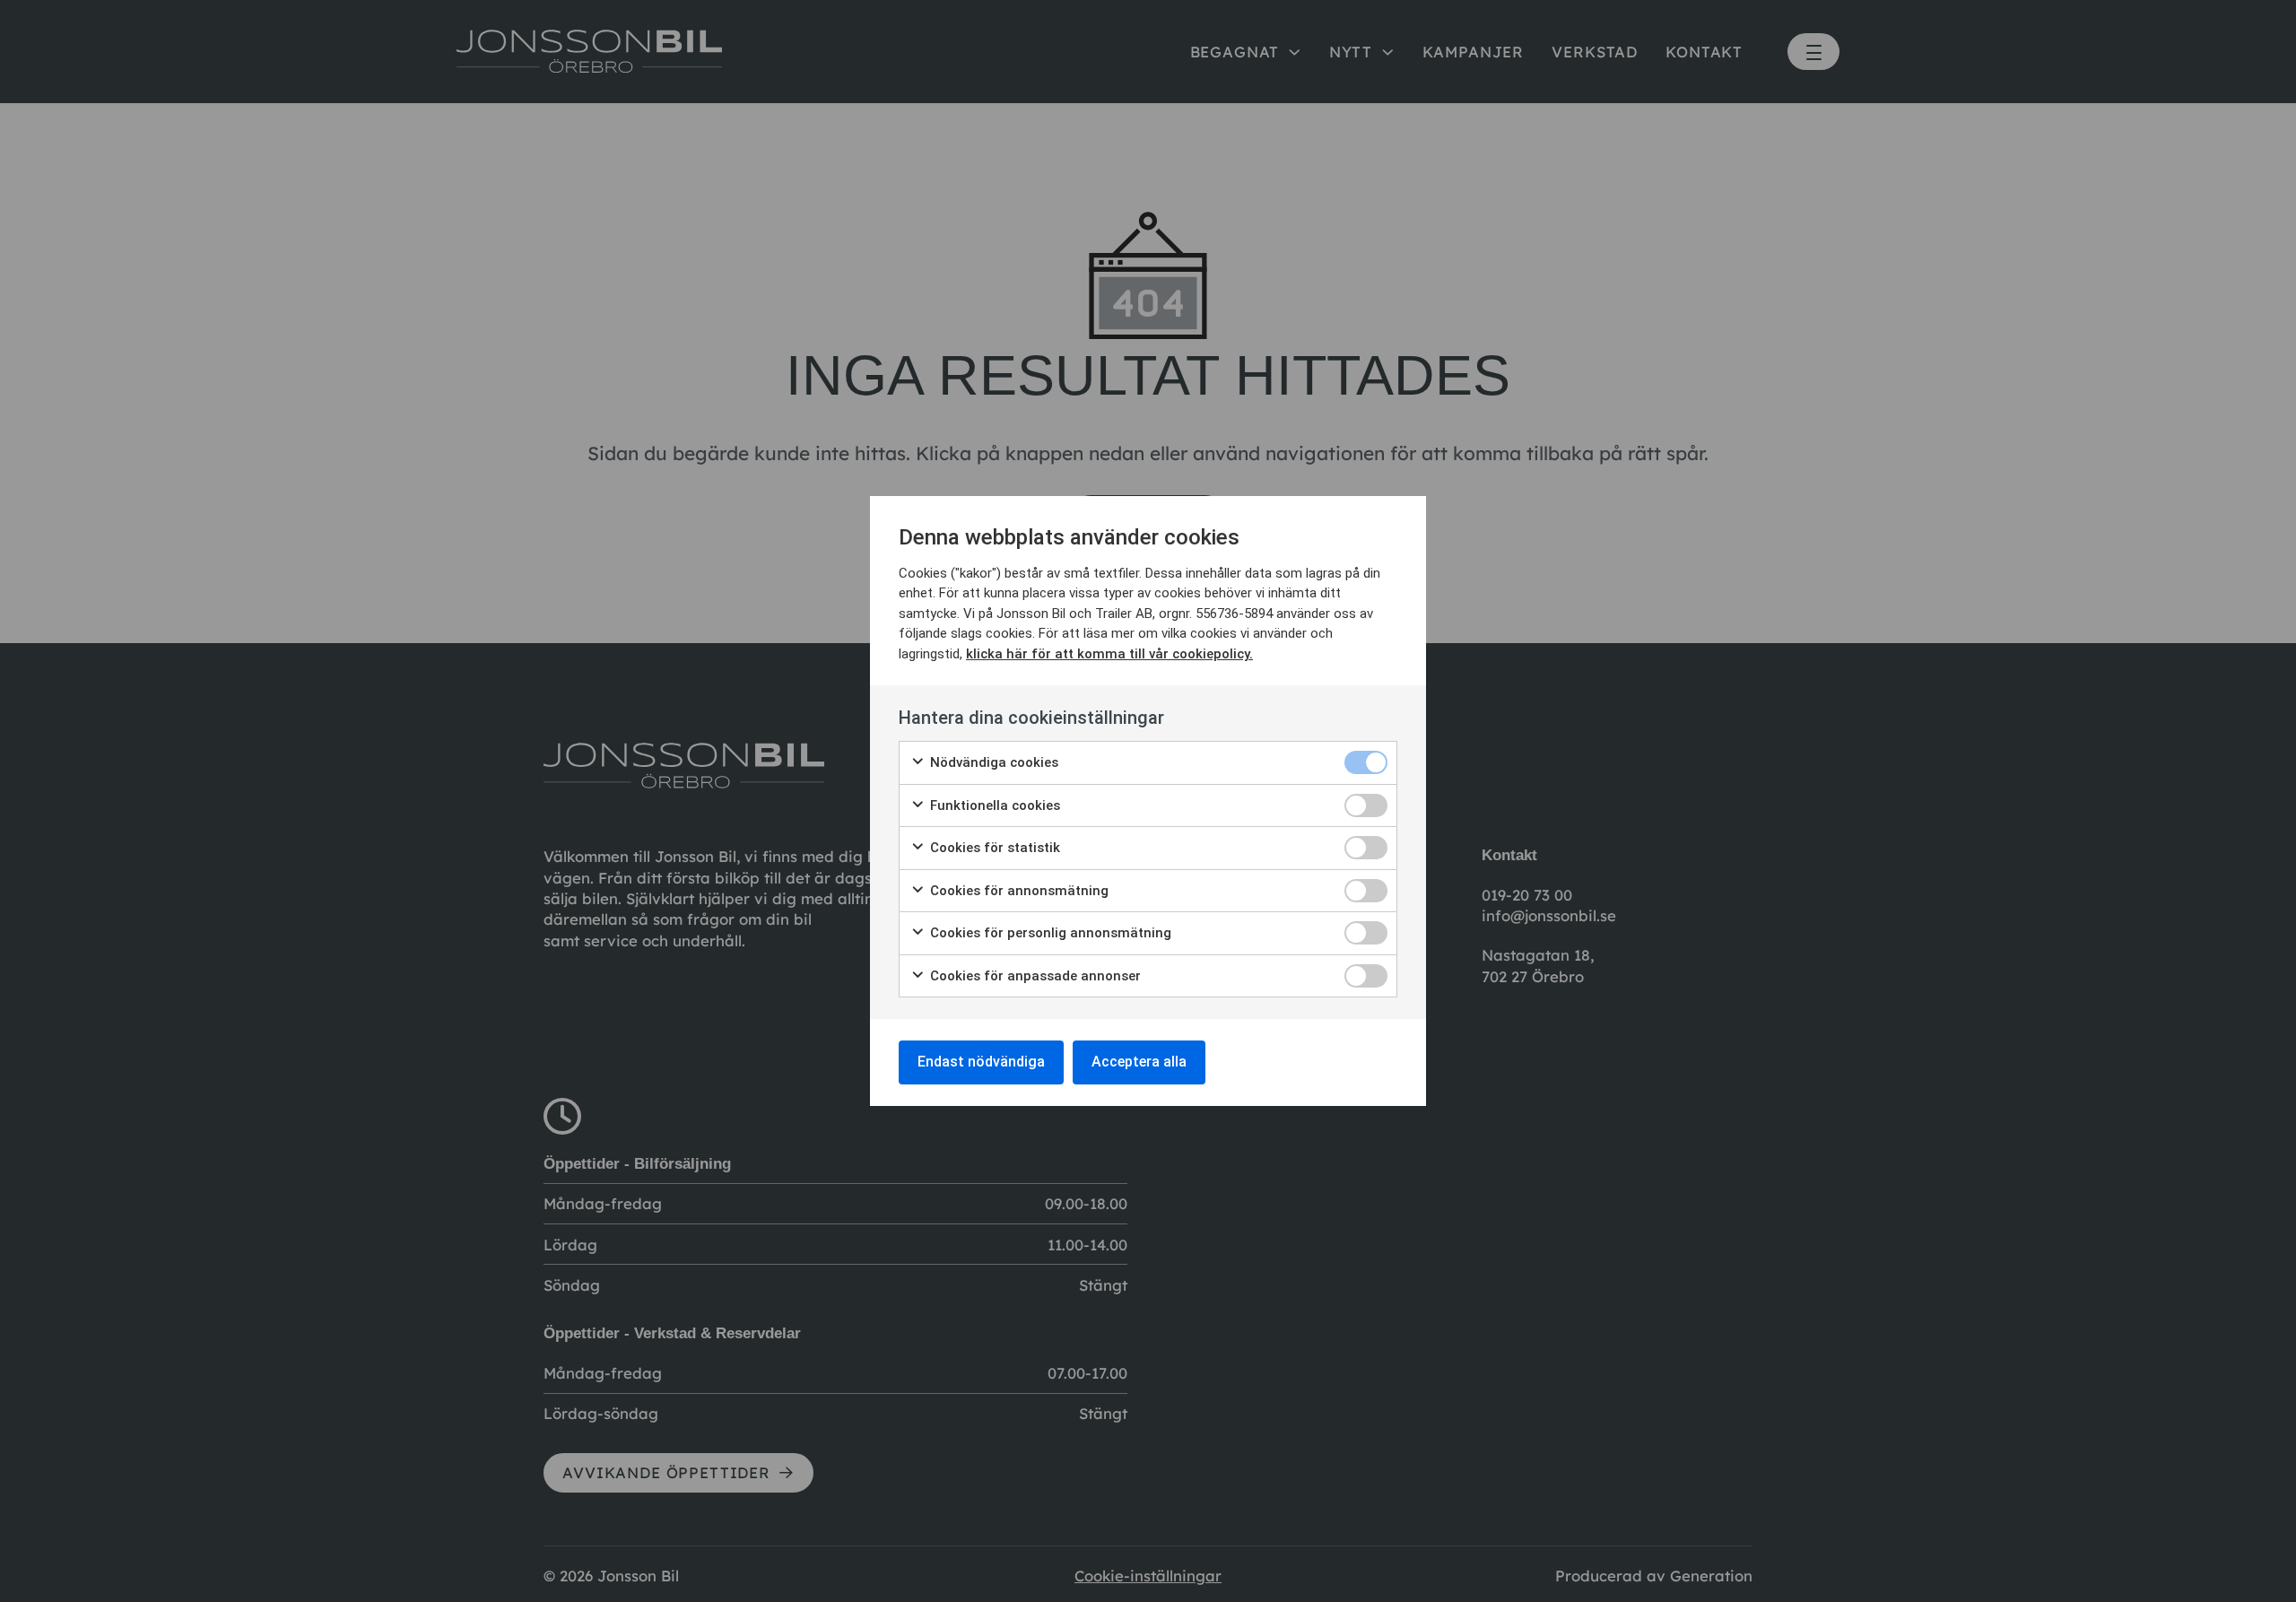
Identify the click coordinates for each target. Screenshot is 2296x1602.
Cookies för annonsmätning (1018, 891)
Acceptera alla (1139, 1062)
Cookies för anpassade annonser (1034, 976)
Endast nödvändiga (981, 1062)
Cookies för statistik (993, 848)
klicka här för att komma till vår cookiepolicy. (1109, 654)
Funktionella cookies (993, 805)
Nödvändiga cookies (992, 762)
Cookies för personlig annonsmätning (1049, 933)
